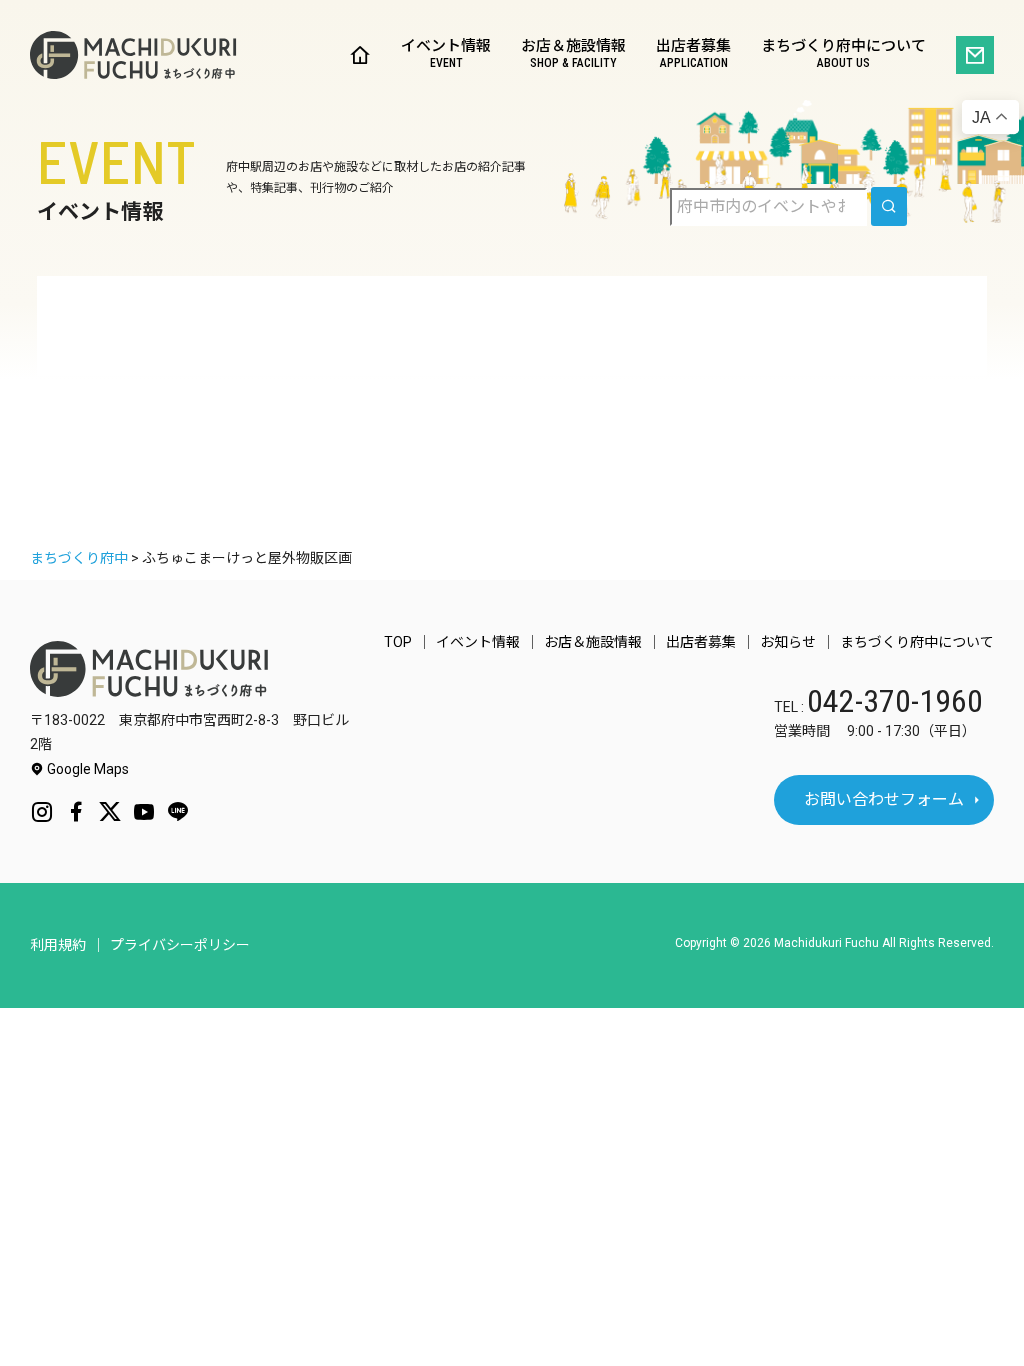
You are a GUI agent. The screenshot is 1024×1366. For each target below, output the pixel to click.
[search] (889, 206)
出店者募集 (693, 54)
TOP (398, 642)
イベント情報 (446, 54)
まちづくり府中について (843, 54)
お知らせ (788, 642)
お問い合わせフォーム (884, 799)
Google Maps (86, 769)
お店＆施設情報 (573, 54)
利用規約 (58, 945)
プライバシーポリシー (180, 945)
